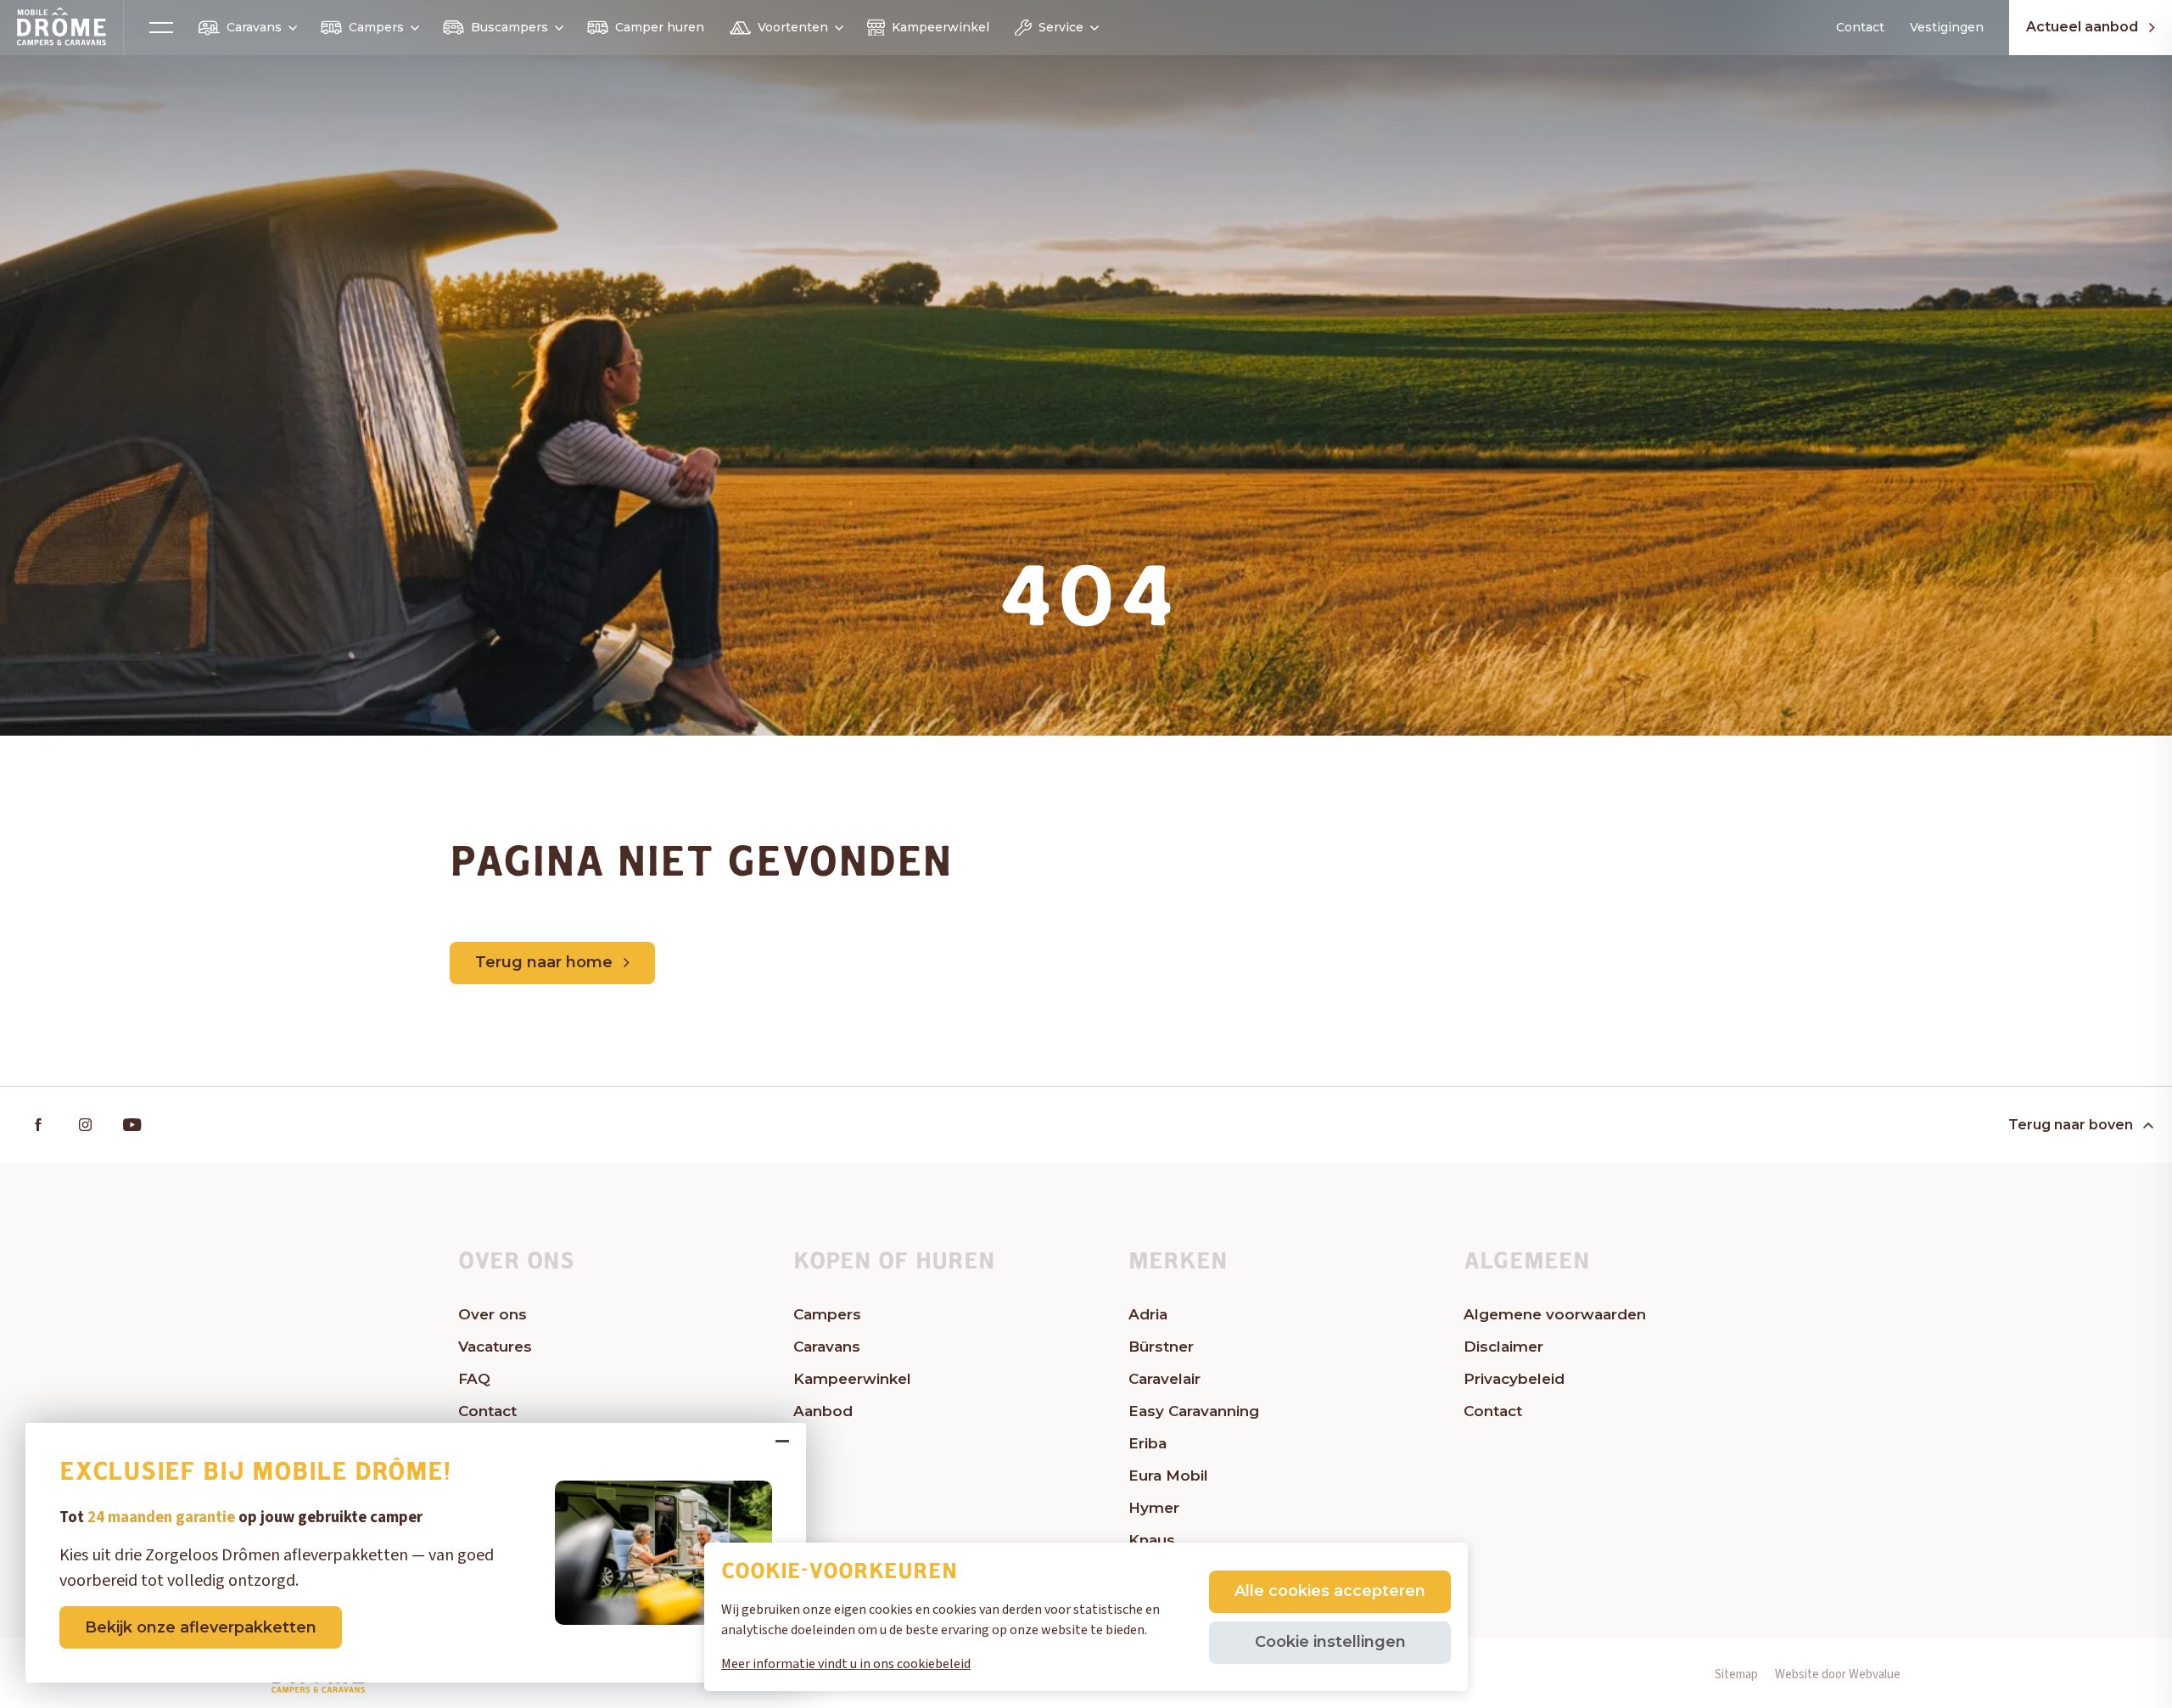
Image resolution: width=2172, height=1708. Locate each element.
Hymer (1154, 1508)
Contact (1860, 27)
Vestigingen (1947, 27)
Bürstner (1161, 1347)
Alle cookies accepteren (1330, 1591)
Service (1061, 27)
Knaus (1152, 1540)
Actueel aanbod (2082, 28)
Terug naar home (544, 962)
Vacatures (495, 1347)
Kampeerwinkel (940, 27)
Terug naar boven (2071, 1125)
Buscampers (509, 27)
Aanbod (823, 1411)
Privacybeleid (1514, 1379)
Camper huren (660, 27)
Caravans (254, 27)
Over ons (493, 1314)
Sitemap (1736, 1674)
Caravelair (1164, 1379)
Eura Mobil (1168, 1476)
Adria (1148, 1314)
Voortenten (793, 27)
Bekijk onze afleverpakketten (201, 1627)
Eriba (1148, 1443)
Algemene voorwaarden (1555, 1314)
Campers (376, 27)
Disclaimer (1503, 1347)
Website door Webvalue (1838, 1674)
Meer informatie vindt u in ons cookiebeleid (846, 1664)
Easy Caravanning (1194, 1411)
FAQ (474, 1379)
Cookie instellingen (1330, 1642)
